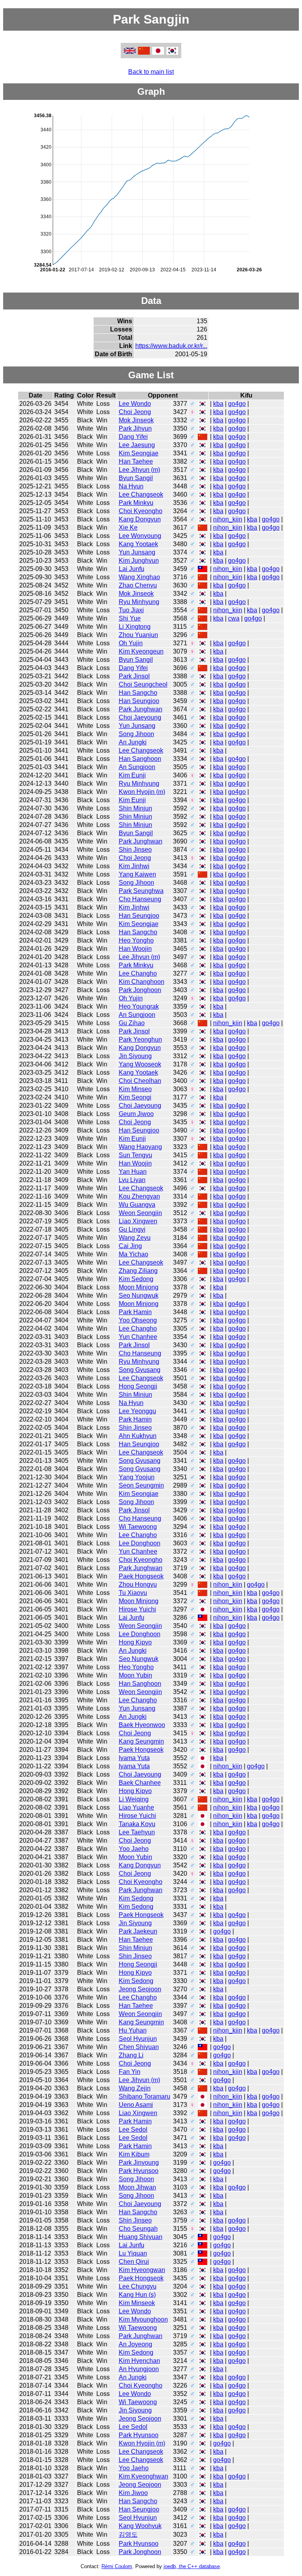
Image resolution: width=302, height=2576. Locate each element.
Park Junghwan (141, 709)
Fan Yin (130, 2072)
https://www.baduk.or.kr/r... (171, 346)
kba (218, 404)
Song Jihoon (136, 734)
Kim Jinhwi (134, 866)
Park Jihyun (135, 428)
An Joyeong (135, 2344)
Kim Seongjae (139, 453)
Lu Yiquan (133, 2253)
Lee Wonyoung (140, 536)
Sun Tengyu (135, 1155)
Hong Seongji (138, 1386)
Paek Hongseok (141, 1576)
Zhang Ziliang (138, 1271)
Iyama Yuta (134, 1758)
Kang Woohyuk (140, 2526)
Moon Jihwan (137, 2187)
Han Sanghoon (140, 759)
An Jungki (133, 742)
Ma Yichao (134, 1254)
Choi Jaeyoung (140, 717)
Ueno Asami (136, 2105)
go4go (237, 404)
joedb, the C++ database (192, 2566)
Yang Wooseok (140, 1064)
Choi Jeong (135, 412)
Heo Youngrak (139, 1006)
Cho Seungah (138, 2229)
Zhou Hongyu (138, 1584)
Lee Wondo (135, 404)
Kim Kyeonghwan (144, 2476)
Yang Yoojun (137, 1477)
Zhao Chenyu (138, 585)
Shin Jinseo (135, 850)
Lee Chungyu (138, 2286)
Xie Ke (128, 528)
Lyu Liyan (132, 1180)
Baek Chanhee (140, 1783)
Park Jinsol (134, 676)
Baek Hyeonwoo (142, 1725)
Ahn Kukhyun (138, 1436)
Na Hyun (131, 486)
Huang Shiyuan (141, 2237)
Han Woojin (135, 949)
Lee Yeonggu (137, 1411)
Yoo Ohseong (138, 1320)
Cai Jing (130, 1246)
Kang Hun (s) (137, 2295)
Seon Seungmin (141, 1485)
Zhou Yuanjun (138, 635)
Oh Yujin (131, 643)
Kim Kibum (134, 2154)
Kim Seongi (135, 1097)
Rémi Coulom (117, 2566)
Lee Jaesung (137, 445)
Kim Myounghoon (143, 2319)
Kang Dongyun (140, 519)
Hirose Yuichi (137, 1609)
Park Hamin (135, 1312)
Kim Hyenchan (139, 2361)
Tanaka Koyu (137, 1824)
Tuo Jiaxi (131, 610)
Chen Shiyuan (139, 2047)
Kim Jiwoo (133, 2493)
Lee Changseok (141, 494)
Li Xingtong (135, 627)
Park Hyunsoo (139, 2171)
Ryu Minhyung (139, 602)
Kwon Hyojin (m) (142, 792)
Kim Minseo (135, 1089)
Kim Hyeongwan (142, 2270)
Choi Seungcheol (143, 684)
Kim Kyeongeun (141, 651)
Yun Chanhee (138, 1337)
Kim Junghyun (139, 561)
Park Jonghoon (140, 990)
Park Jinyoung (139, 2163)
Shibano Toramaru (145, 2096)
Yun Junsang (137, 552)
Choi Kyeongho (141, 511)
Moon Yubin (135, 1675)
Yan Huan (133, 1172)
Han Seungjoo (139, 701)
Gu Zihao (132, 1023)
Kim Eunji (132, 775)
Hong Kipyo (135, 1642)
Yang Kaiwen (137, 874)
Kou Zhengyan (139, 1196)
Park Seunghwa (141, 891)
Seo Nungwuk (139, 1295)
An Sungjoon (137, 767)
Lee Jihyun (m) (139, 470)
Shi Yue (130, 618)
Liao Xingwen (138, 1221)
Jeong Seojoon (140, 1989)
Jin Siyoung (135, 1056)
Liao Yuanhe (136, 1807)
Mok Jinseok (136, 420)
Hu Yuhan (133, 2030)
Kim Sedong (136, 1279)
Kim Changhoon (142, 982)
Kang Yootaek (138, 544)
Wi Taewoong (138, 1527)
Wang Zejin (135, 2088)
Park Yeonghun (140, 1039)
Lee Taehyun (137, 1832)
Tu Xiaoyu (133, 1593)
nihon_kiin (228, 519)
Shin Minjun (135, 808)
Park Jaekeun (138, 1931)
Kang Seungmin (141, 1741)
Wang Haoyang (140, 1147)
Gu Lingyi (132, 1229)
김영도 (128, 2535)
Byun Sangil (136, 478)
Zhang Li (131, 2055)
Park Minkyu (136, 503)
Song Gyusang (140, 1370)
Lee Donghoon (140, 1543)
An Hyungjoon (139, 2369)
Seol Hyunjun (138, 2039)
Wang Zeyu (135, 1238)
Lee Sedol (133, 2129)
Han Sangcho (138, 693)
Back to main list (151, 72)
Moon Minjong (139, 1287)
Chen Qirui (134, 2262)
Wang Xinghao (139, 577)
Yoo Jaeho (134, 1849)
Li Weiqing (134, 1799)
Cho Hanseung (140, 899)
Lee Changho (138, 973)
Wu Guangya (137, 1205)
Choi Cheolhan (140, 1081)
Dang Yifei (133, 437)
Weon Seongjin (140, 1213)
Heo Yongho (136, 940)
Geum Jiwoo (136, 1114)
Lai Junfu (132, 569)
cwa (234, 618)
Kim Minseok (137, 2303)
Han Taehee (136, 461)
